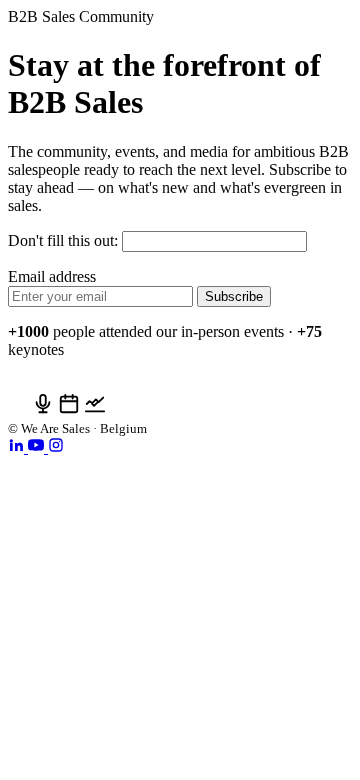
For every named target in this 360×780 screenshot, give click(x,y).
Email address (52, 276)
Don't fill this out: (65, 240)
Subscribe (234, 296)
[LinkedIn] (18, 447)
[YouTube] (38, 447)
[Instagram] (56, 447)
